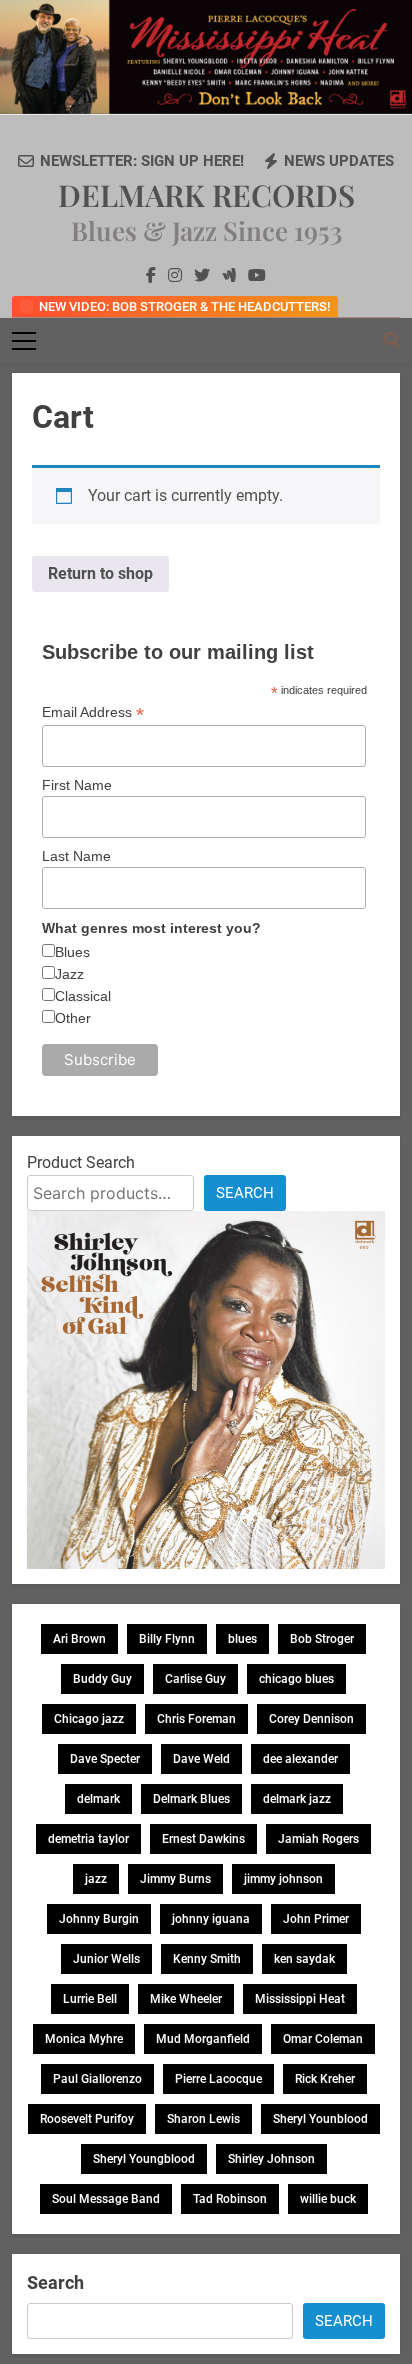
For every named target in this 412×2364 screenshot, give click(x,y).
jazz (96, 1879)
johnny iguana (211, 1919)
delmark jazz (297, 1799)
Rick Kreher (325, 2079)
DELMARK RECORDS (206, 195)
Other (73, 1018)
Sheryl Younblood (320, 2119)
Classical (83, 996)
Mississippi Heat (300, 1999)
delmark (98, 1799)
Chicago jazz (89, 1719)
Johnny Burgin (99, 1919)
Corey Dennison (311, 1719)
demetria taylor (88, 1839)
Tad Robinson (230, 2199)
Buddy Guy (102, 1679)
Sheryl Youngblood (144, 2159)
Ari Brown (79, 1639)
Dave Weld (201, 1759)
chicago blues (296, 1679)
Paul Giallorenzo (97, 2079)
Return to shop (100, 573)
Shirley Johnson (271, 2159)
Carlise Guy (195, 1679)
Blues (72, 952)
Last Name (76, 856)
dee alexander (300, 1759)
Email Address (93, 712)
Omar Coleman (323, 2039)
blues (242, 1639)
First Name (77, 785)
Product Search (81, 1162)
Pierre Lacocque (218, 2079)
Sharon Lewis (203, 2119)
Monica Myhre (84, 2039)
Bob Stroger (322, 1639)
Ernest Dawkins (203, 1839)
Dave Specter (105, 1759)
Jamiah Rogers (318, 1839)
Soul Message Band (106, 2199)
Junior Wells (106, 1959)
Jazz (69, 974)
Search (245, 1193)
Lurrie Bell (90, 1999)
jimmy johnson (283, 1879)
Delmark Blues (191, 1799)
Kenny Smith (207, 1959)
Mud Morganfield (203, 2039)
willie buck (328, 2199)
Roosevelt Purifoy (87, 2119)
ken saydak (304, 1959)
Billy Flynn (167, 1639)
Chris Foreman (196, 1719)
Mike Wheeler (186, 1999)
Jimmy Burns (175, 1879)
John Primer (316, 1919)
